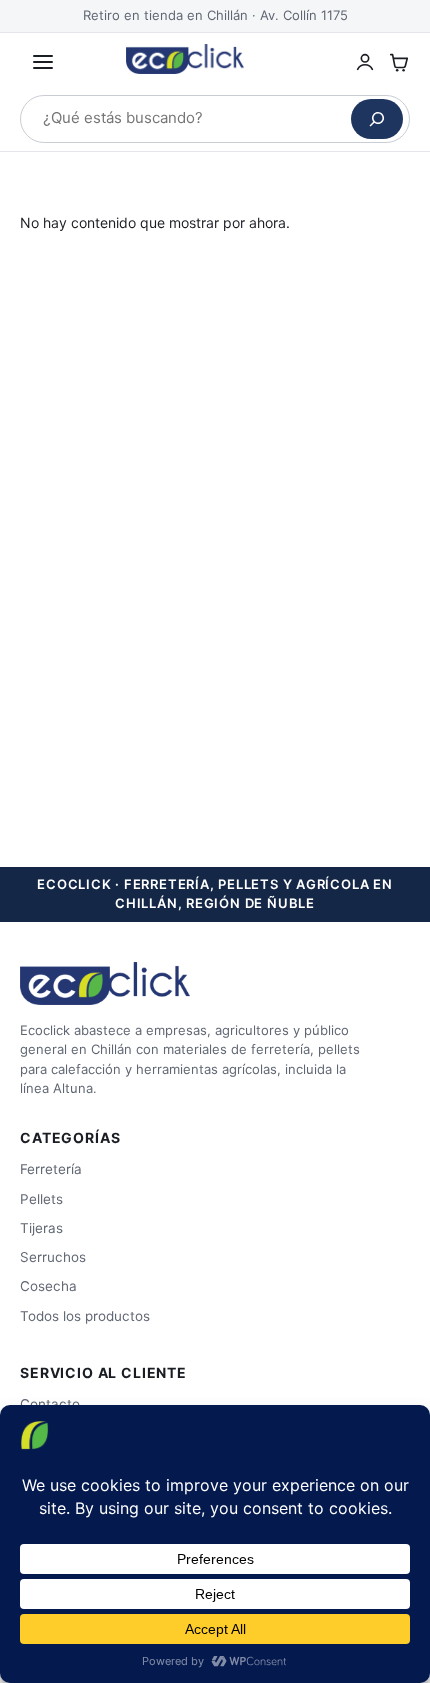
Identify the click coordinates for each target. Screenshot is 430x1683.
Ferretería (51, 1169)
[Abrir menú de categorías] (43, 62)
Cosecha (48, 1286)
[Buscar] (377, 119)
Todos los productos (85, 1316)
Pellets (41, 1199)
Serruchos (53, 1257)
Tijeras (41, 1228)
